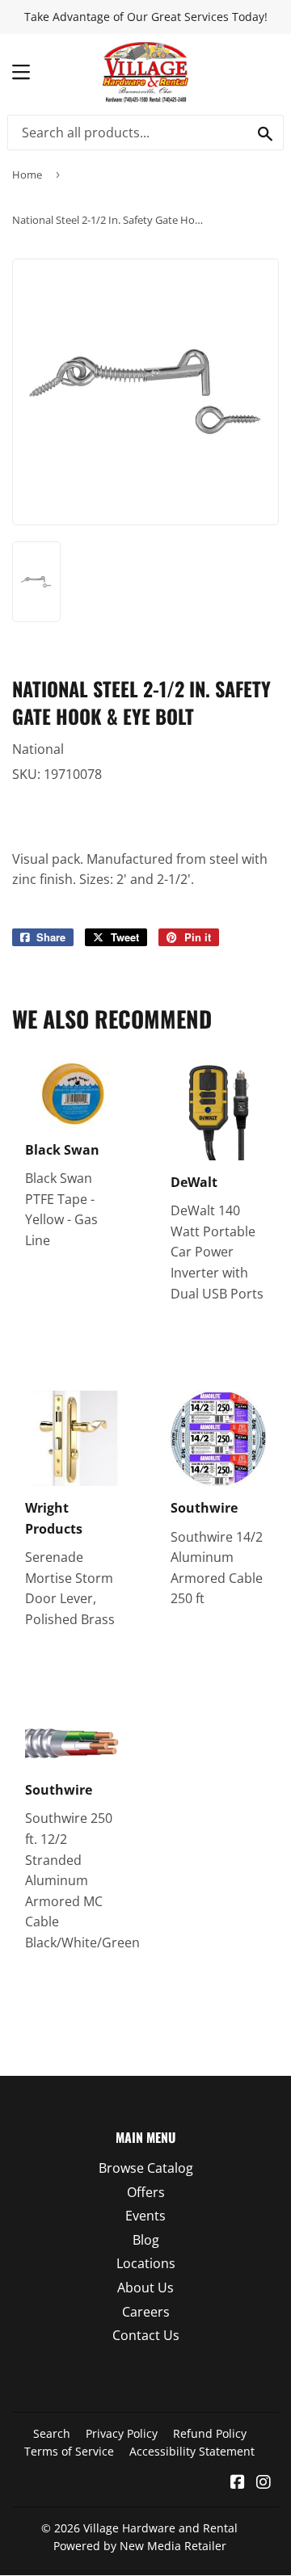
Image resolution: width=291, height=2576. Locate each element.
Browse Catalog (146, 2168)
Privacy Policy (122, 2433)
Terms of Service (69, 2451)
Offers (146, 2192)
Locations (146, 2263)
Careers (146, 2312)
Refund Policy (210, 2433)
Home (27, 175)
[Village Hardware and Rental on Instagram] (264, 2483)
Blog (146, 2240)
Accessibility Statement (192, 2451)
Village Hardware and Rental (160, 2528)
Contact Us (146, 2335)
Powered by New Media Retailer (140, 2546)
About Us (145, 2288)
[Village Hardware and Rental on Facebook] (238, 2483)
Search (52, 2433)
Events (145, 2216)
